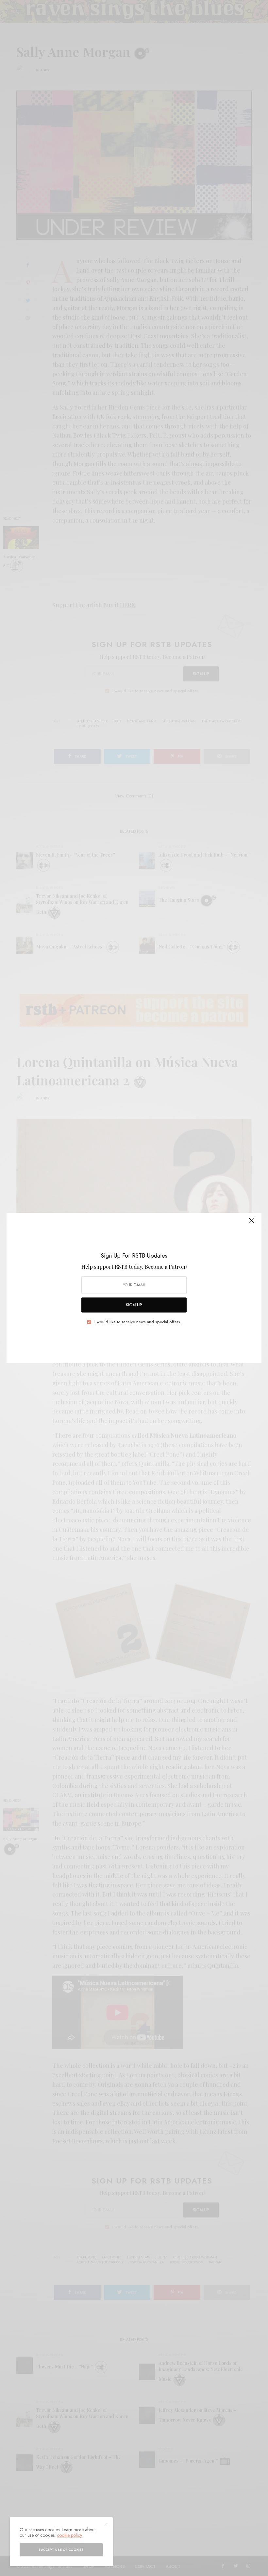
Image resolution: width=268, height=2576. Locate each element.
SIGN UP (134, 1305)
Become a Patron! (166, 1267)
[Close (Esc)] (252, 1223)
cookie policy (69, 2535)
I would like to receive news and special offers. (138, 1322)
